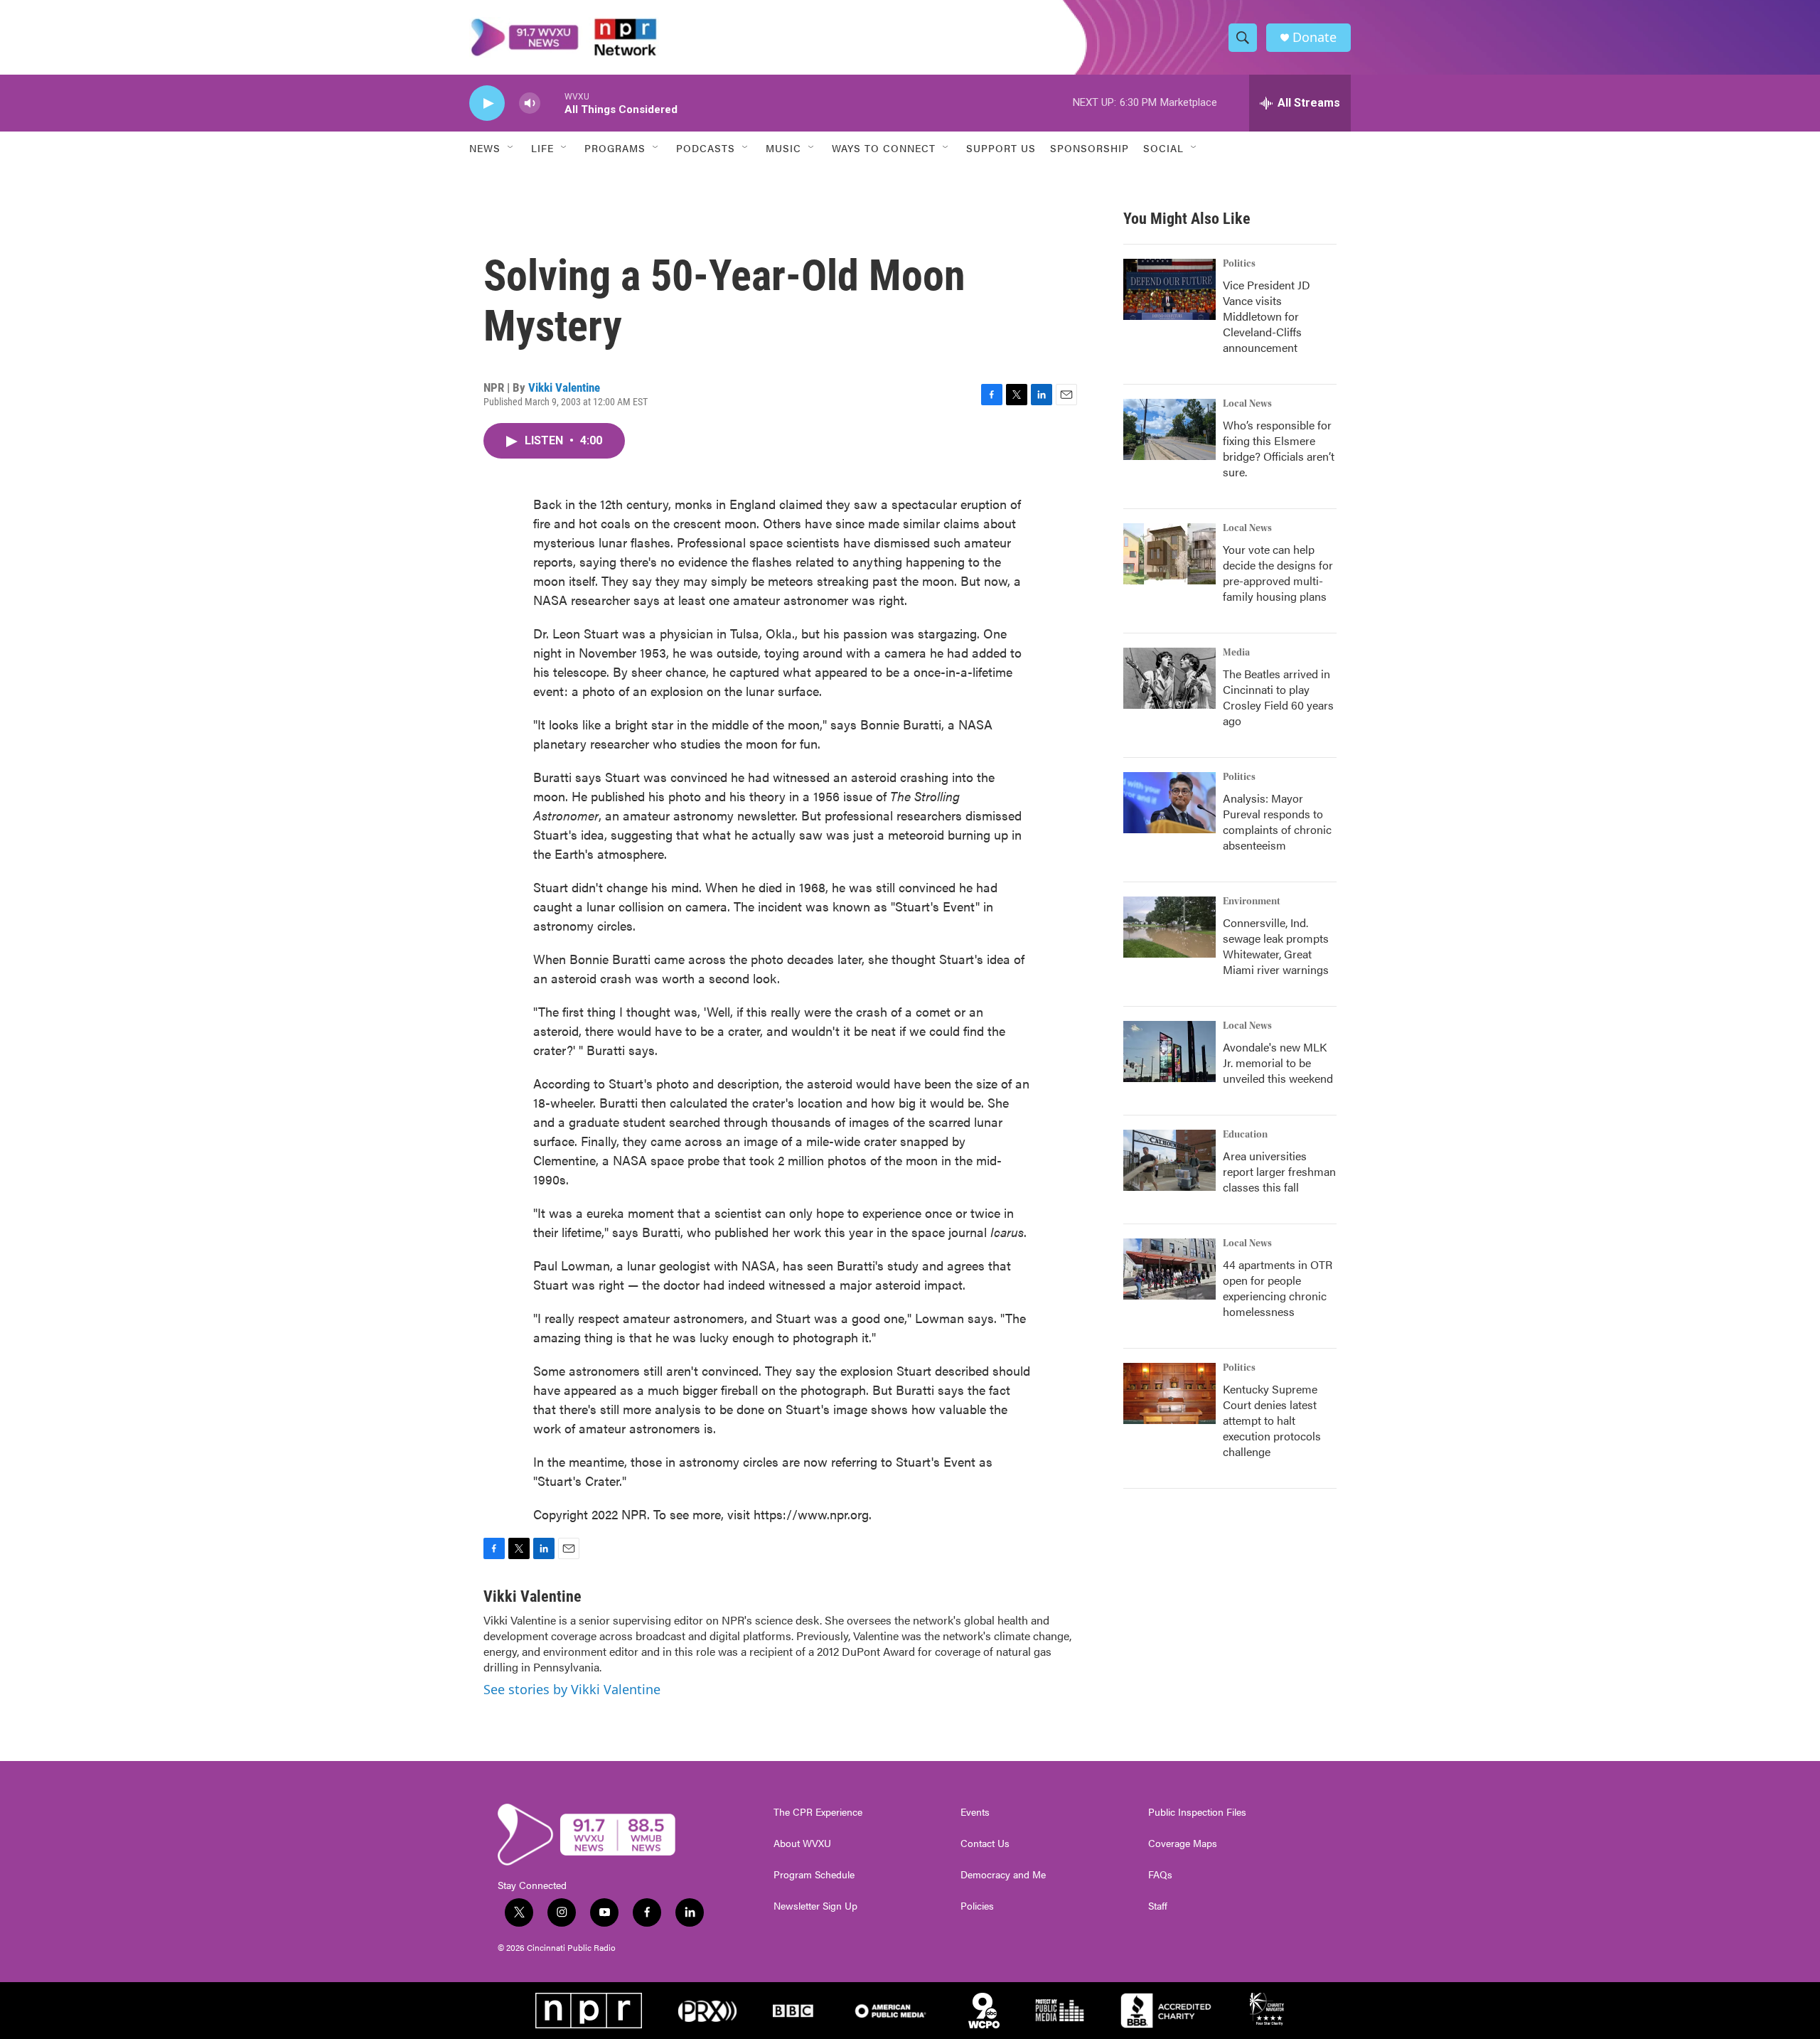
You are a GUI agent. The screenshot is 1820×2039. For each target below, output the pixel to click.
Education (1245, 1135)
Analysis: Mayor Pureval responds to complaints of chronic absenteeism (1277, 822)
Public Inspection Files (1197, 1812)
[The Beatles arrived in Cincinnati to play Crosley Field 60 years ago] (1169, 678)
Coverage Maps (1183, 1843)
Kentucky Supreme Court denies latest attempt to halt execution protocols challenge (1272, 1420)
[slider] (552, 103)
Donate (1315, 37)
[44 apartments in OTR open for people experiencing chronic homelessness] (1169, 1269)
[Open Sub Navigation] (511, 148)
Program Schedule (814, 1875)
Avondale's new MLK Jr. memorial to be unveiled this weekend (1278, 1063)
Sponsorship (1090, 148)
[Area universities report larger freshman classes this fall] (1169, 1160)
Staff (1158, 1906)
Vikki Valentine (564, 387)
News (485, 148)
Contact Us (985, 1843)
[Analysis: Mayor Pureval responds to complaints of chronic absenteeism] (1169, 803)
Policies (977, 1906)
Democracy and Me (1003, 1875)
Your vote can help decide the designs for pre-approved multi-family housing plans (1278, 573)
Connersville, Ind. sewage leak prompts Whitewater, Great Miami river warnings (1276, 946)
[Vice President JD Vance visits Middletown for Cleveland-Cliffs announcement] (1169, 289)
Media (1236, 653)
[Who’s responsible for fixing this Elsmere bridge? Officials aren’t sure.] (1169, 429)
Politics (1239, 264)
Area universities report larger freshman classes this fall (1279, 1171)
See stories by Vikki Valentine (572, 1689)
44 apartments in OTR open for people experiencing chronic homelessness (1278, 1288)
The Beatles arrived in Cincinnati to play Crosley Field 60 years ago (1278, 697)
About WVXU (802, 1843)
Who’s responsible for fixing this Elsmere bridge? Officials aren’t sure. (1279, 448)
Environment (1252, 901)
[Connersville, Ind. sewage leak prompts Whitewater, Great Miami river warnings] (1169, 927)
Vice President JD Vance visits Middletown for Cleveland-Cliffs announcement (1267, 316)
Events (975, 1812)
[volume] (530, 103)
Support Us (1001, 148)
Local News (1247, 404)
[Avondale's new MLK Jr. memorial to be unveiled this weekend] (1169, 1051)
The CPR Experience (818, 1812)
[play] (487, 103)
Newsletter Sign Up (815, 1906)
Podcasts (706, 148)
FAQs (1160, 1875)
